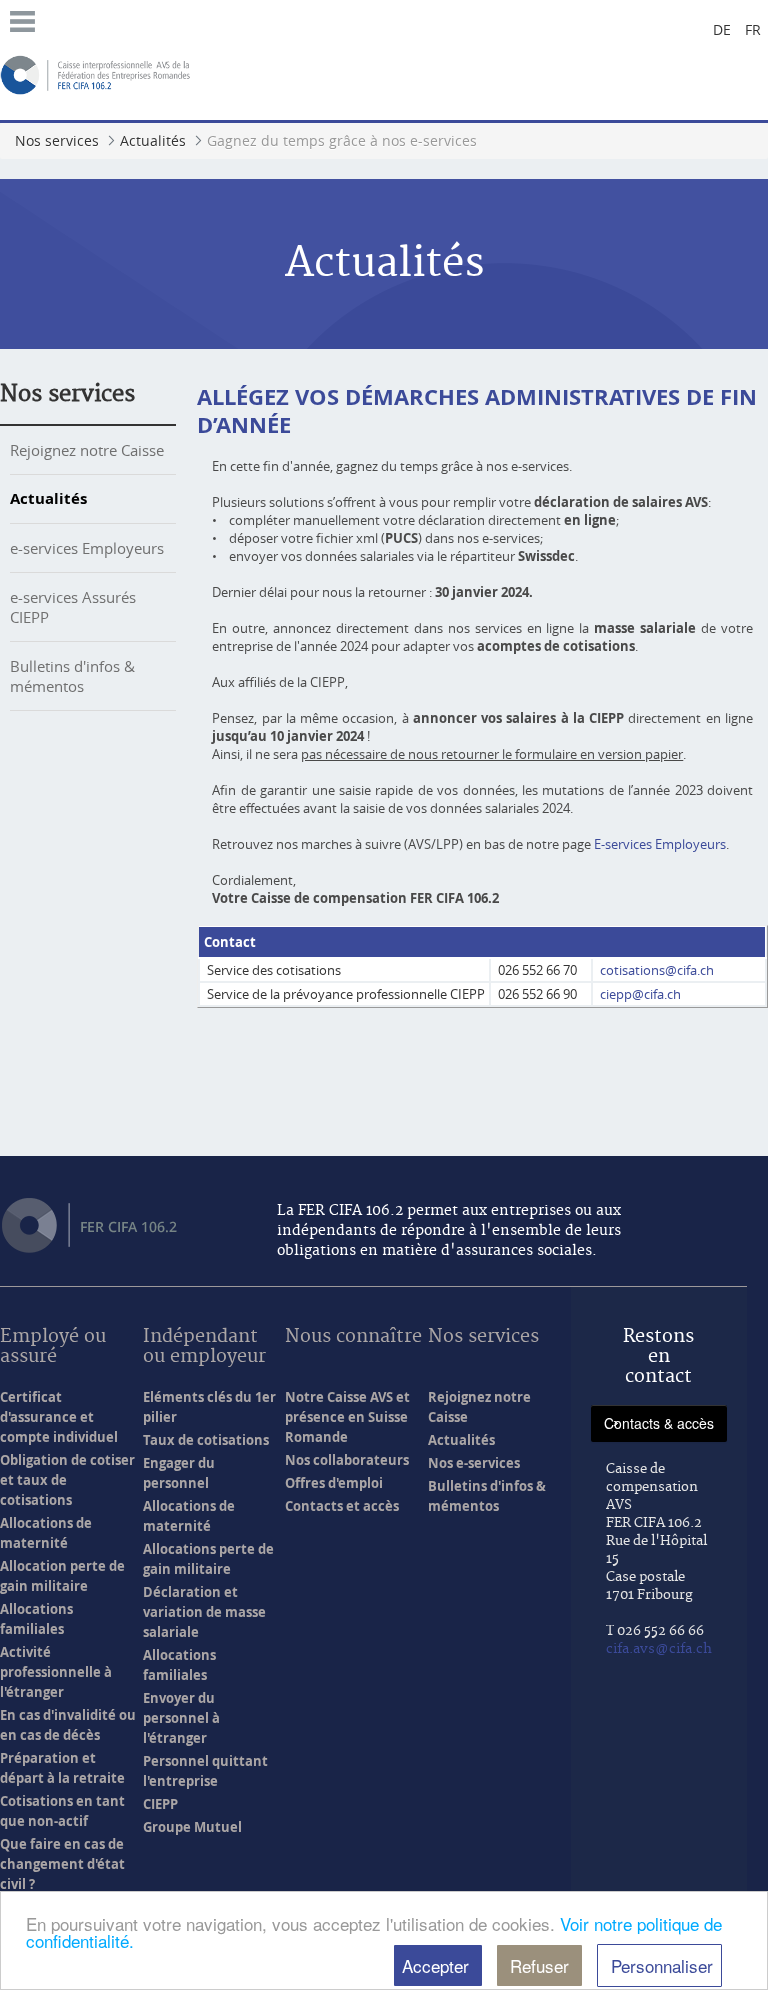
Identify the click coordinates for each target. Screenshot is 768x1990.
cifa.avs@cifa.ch (659, 1649)
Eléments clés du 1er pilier (209, 1407)
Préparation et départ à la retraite (62, 1768)
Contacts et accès (342, 1506)
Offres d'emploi (334, 1483)
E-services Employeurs (660, 844)
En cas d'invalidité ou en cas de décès (68, 1725)
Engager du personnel (179, 1473)
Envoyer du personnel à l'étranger (181, 1718)
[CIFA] (96, 73)
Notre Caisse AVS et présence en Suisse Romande (347, 1417)
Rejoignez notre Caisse (87, 450)
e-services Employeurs (87, 548)
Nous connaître (353, 1337)
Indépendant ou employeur (204, 1347)
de (722, 29)
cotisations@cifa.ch (657, 970)
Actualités (48, 498)
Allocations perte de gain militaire (208, 1559)
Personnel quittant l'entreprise (205, 1771)
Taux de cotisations (206, 1440)
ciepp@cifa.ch (640, 994)
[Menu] (22, 19)
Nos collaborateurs (347, 1460)
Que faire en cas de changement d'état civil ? (62, 1864)
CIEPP (160, 1804)
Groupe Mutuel (192, 1827)
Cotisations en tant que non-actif (62, 1811)
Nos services (67, 394)
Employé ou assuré (53, 1347)
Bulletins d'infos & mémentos (72, 676)
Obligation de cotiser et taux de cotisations (67, 1480)
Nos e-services (474, 1463)
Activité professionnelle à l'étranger (56, 1672)
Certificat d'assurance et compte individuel (59, 1417)
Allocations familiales (36, 1619)
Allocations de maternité (46, 1533)
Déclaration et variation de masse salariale (204, 1612)
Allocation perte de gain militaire (62, 1576)
